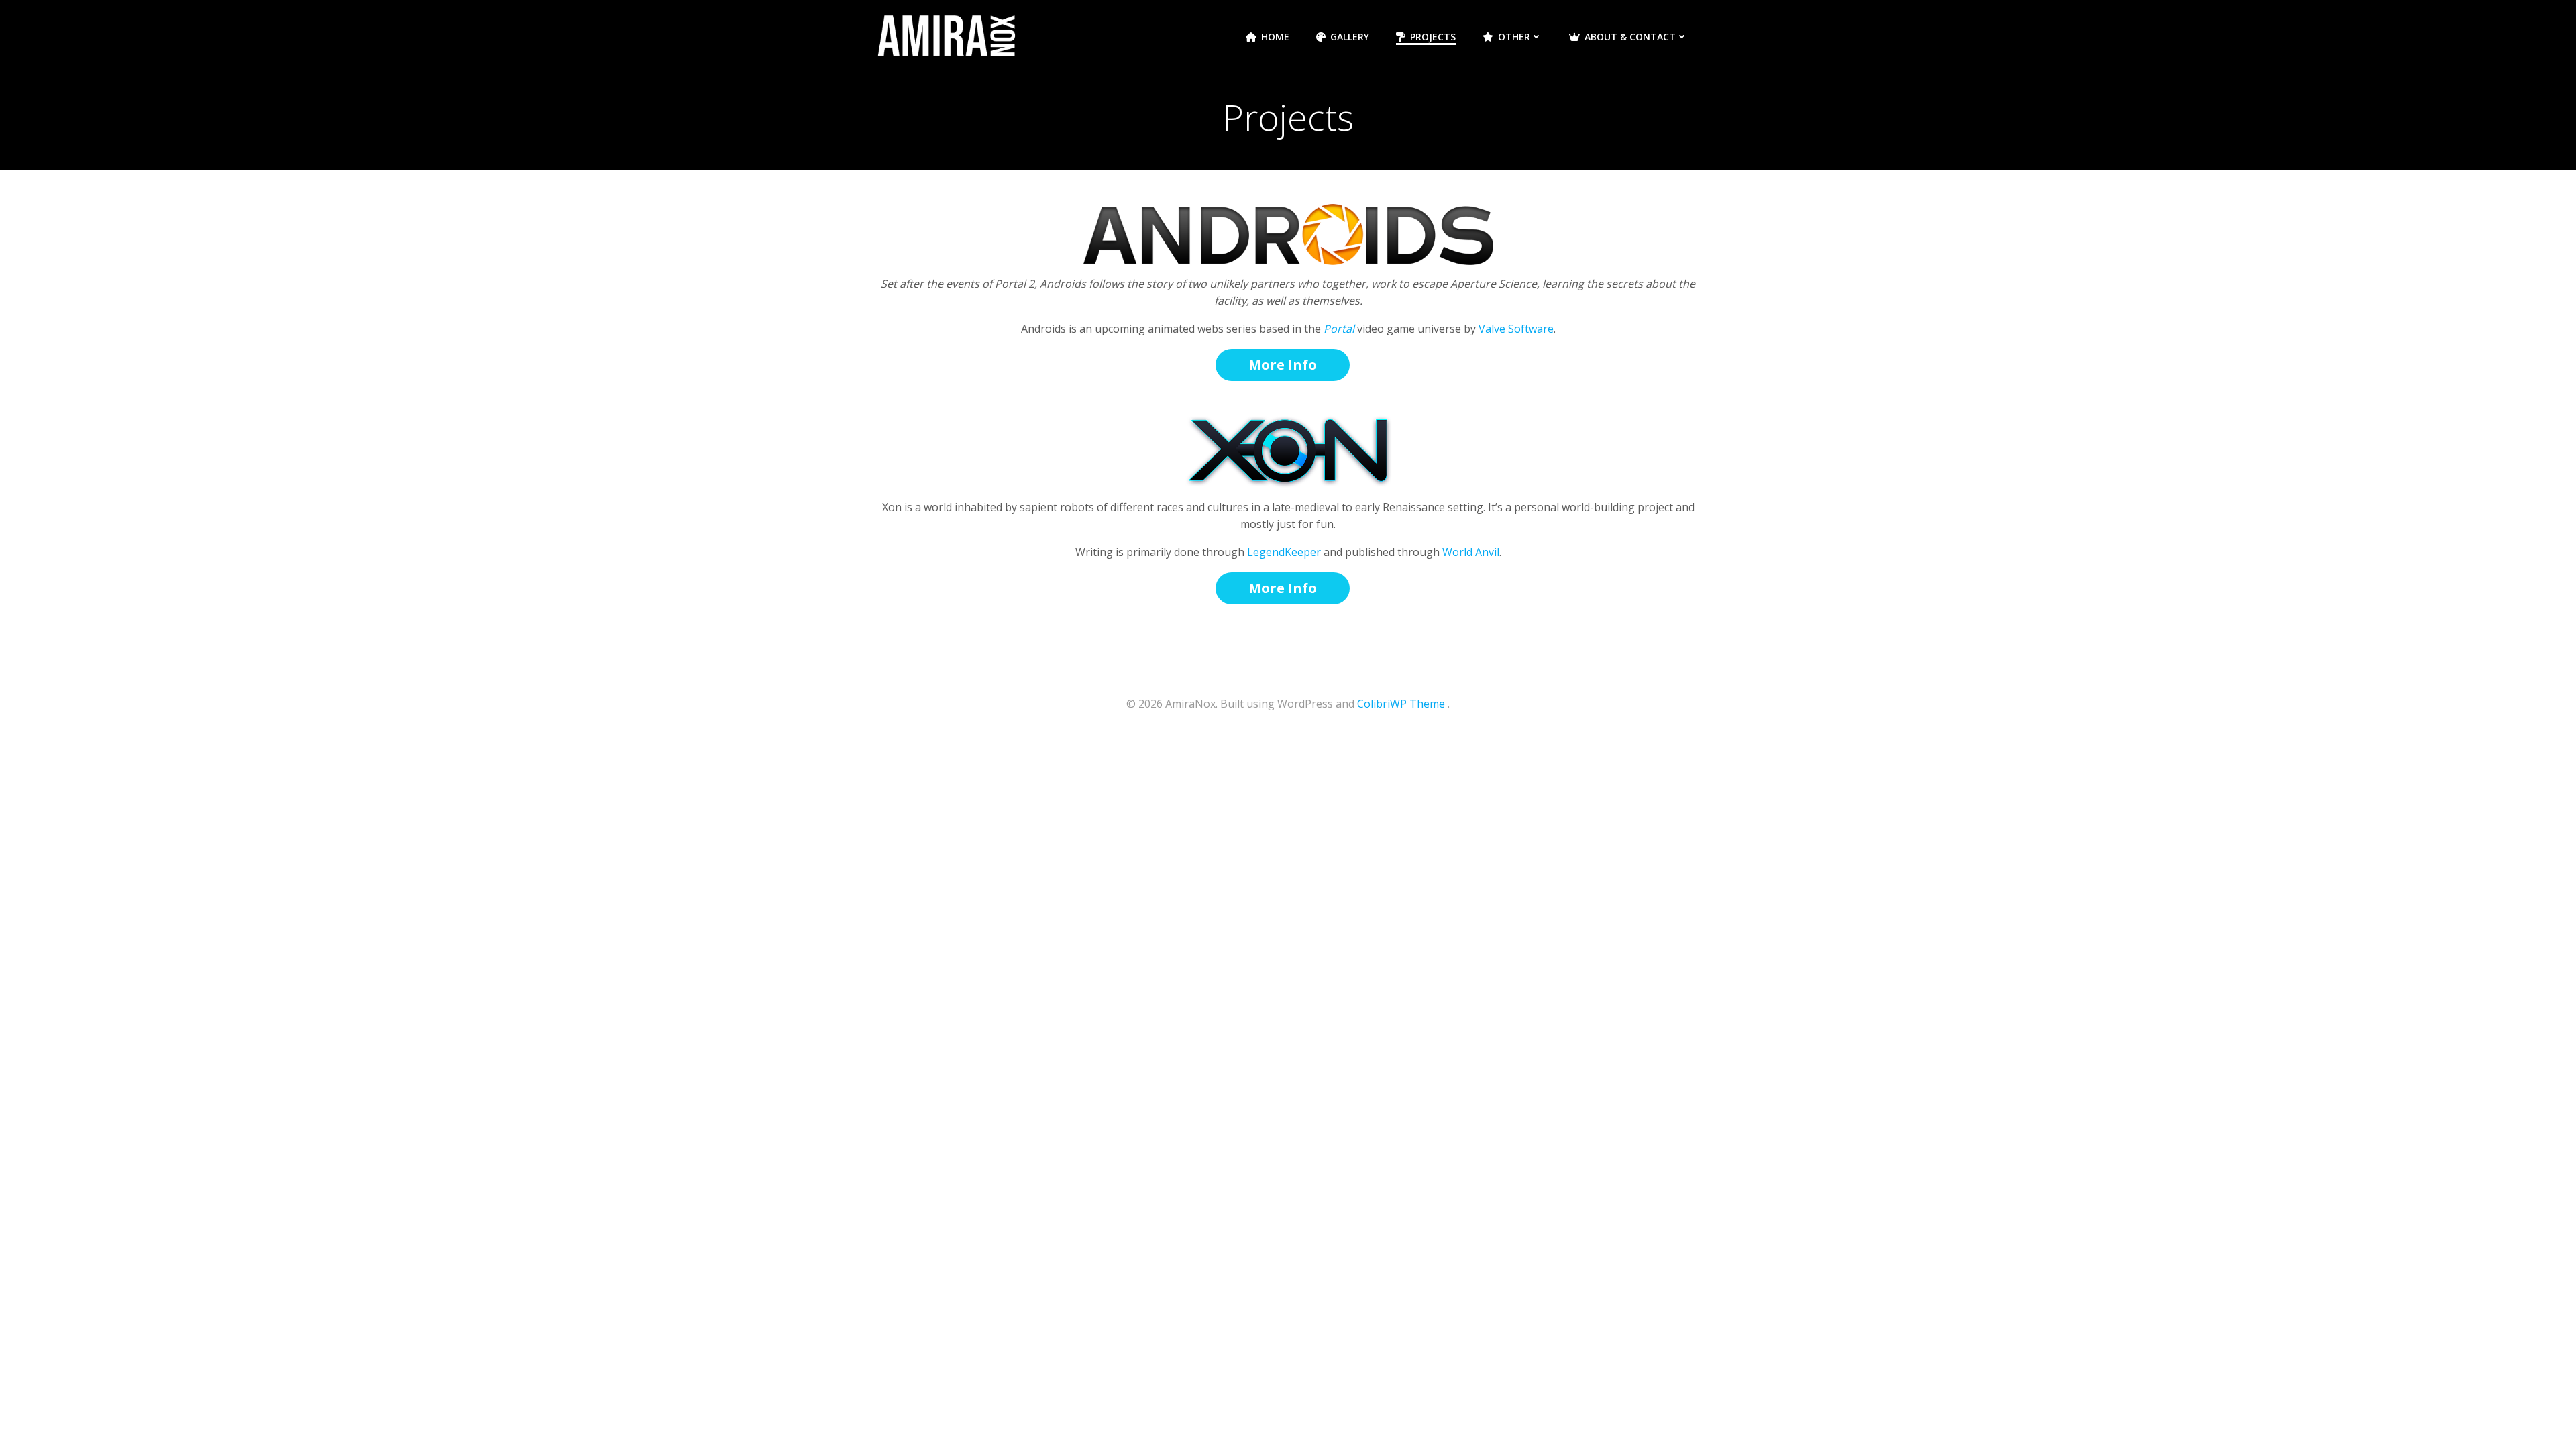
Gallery (1350, 37)
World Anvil (1471, 552)
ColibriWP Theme (1401, 704)
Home (1275, 37)
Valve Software (1516, 329)
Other (1514, 37)
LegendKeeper (1284, 552)
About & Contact (1630, 37)
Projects (1433, 37)
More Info (1283, 365)
